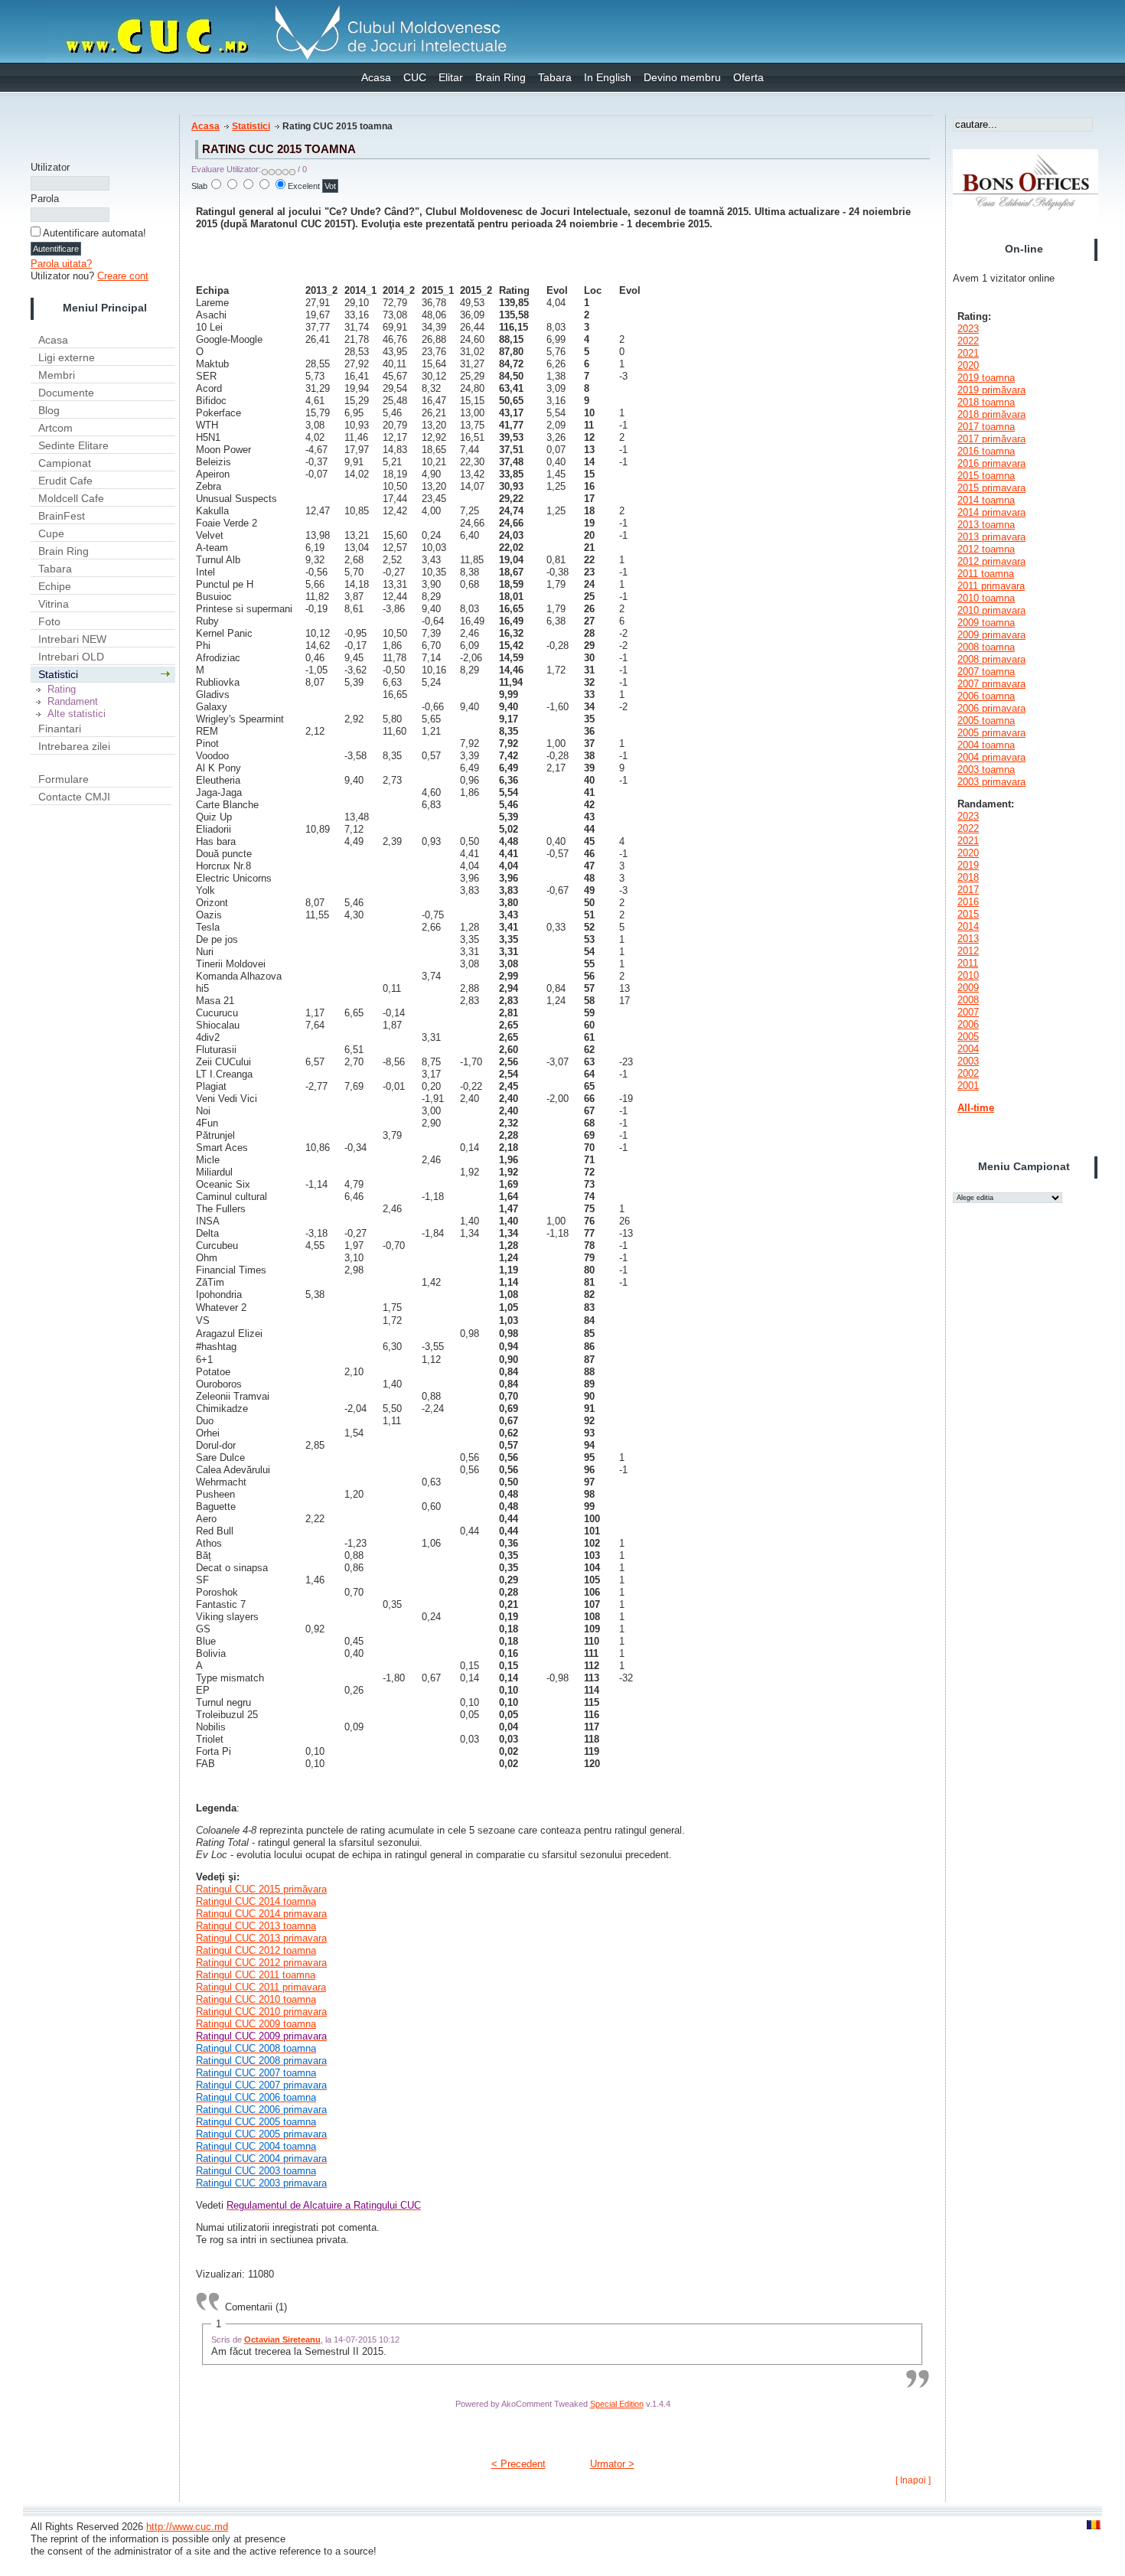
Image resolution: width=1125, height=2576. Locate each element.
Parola (45, 199)
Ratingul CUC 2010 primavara (261, 2012)
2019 (968, 865)
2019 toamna (986, 378)
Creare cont (123, 276)
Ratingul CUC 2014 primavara (261, 1914)
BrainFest (62, 516)
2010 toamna (986, 598)
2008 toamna (986, 647)
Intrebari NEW (72, 639)
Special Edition (617, 2404)
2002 (968, 1073)
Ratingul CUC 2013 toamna (256, 1926)
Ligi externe (67, 357)
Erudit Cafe (65, 481)
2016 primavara (991, 463)
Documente (66, 393)
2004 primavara (991, 757)
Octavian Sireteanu (282, 2340)
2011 (968, 963)
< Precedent (518, 2464)
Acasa (376, 77)
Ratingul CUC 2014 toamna (256, 1901)
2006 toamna (986, 696)
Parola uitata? (61, 264)
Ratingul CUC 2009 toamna (261, 2030)
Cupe (51, 533)
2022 (968, 341)
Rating (62, 689)
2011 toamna (986, 574)
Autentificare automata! (95, 233)
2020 (968, 365)
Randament (73, 701)
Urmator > (612, 2464)
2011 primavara (991, 586)
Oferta (748, 77)
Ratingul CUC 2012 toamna (256, 1950)
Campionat (65, 463)
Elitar (451, 77)
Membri (57, 375)
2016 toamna (986, 451)
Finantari (60, 729)
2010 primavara (991, 610)
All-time (976, 1108)
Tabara (555, 77)
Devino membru (682, 77)
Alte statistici (77, 714)
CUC (415, 77)
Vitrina (54, 604)
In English (608, 77)
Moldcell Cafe (71, 498)
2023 (968, 329)
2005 (968, 1037)
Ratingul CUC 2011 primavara (261, 1987)
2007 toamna (986, 672)
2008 (968, 1000)
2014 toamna (986, 500)
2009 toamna (986, 623)
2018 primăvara (991, 414)
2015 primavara (991, 488)
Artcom (55, 428)
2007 (968, 1012)
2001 (968, 1086)
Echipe (55, 586)
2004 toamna (986, 745)
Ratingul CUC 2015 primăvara (261, 1889)
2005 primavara (991, 733)
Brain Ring (501, 77)
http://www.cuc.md (187, 2527)
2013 (968, 939)
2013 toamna (986, 525)
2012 (968, 951)
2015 (968, 914)
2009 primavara (991, 635)
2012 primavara (991, 561)
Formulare (64, 779)
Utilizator (50, 167)
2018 (968, 877)
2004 (968, 1049)
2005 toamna (986, 721)
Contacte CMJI (74, 797)
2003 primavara (991, 782)
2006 (968, 1024)
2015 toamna (986, 476)
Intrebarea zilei (74, 746)
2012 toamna (986, 549)
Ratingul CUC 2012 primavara (261, 1963)
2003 (968, 1061)
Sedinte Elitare (73, 445)
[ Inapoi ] (913, 2480)
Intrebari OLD (71, 657)
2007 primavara (991, 684)
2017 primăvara (991, 439)
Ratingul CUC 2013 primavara (261, 1938)
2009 (968, 988)
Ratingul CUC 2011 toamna (256, 1975)
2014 (968, 926)
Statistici (58, 674)
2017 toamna (986, 427)
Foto (49, 621)
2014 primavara (991, 512)
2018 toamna (986, 402)
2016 (968, 902)
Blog (49, 410)
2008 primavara (991, 659)
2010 (968, 975)
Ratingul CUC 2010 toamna (256, 1999)
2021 (968, 353)
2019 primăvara (991, 390)
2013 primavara (991, 537)
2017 (968, 890)
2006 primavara (991, 708)
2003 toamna (986, 770)
